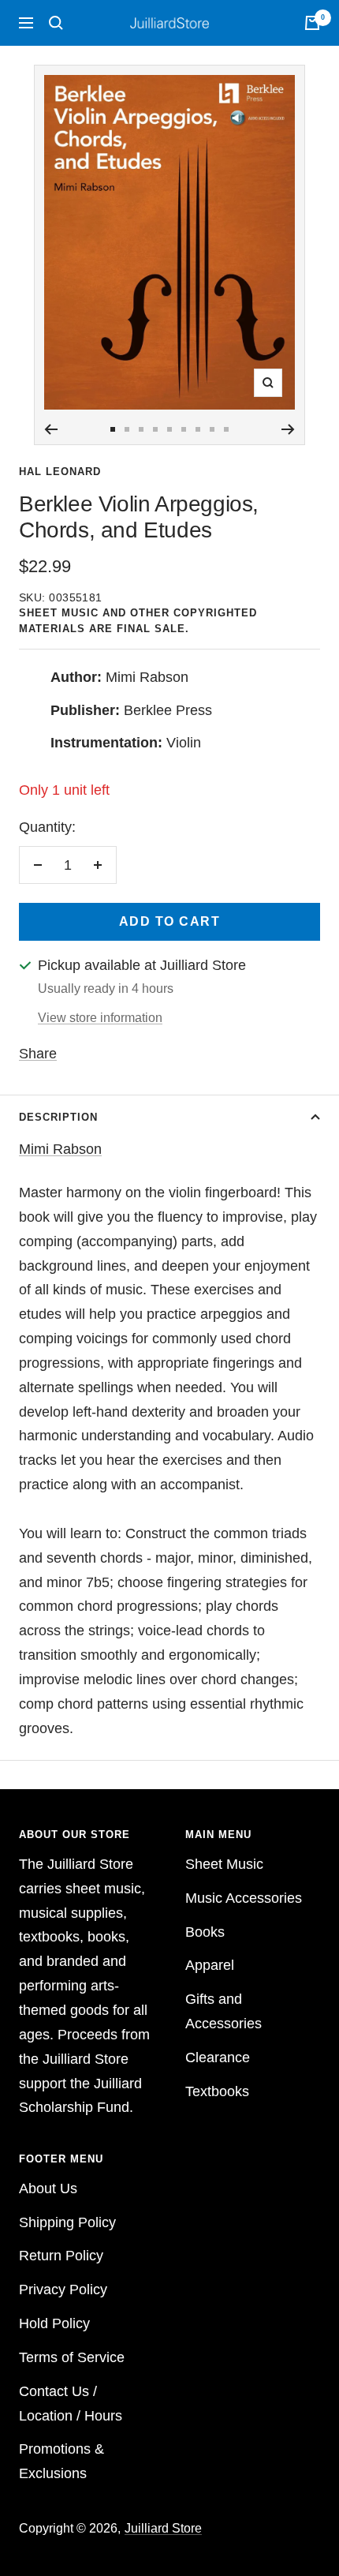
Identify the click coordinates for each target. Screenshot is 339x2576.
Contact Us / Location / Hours (71, 2404)
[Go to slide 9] (226, 429)
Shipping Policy (67, 2222)
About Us (48, 2188)
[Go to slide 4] (155, 429)
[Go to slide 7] (198, 429)
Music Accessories (244, 1898)
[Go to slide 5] (169, 429)
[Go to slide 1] (113, 429)
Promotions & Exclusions (61, 2461)
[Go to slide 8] (212, 429)
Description (58, 1117)
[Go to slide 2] (127, 429)
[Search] (56, 23)
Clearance (218, 2057)
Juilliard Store (163, 2528)
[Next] (288, 429)
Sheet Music (224, 1864)
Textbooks (217, 2091)
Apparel (210, 1965)
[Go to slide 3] (141, 429)
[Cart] (312, 23)
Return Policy (61, 2256)
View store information (100, 1018)
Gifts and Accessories (224, 2011)
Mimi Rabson (60, 1149)
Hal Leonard (60, 472)
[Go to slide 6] (184, 429)
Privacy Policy (63, 2290)
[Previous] (51, 429)
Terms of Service (72, 2357)
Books (205, 1932)
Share (38, 1054)
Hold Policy (54, 2323)
